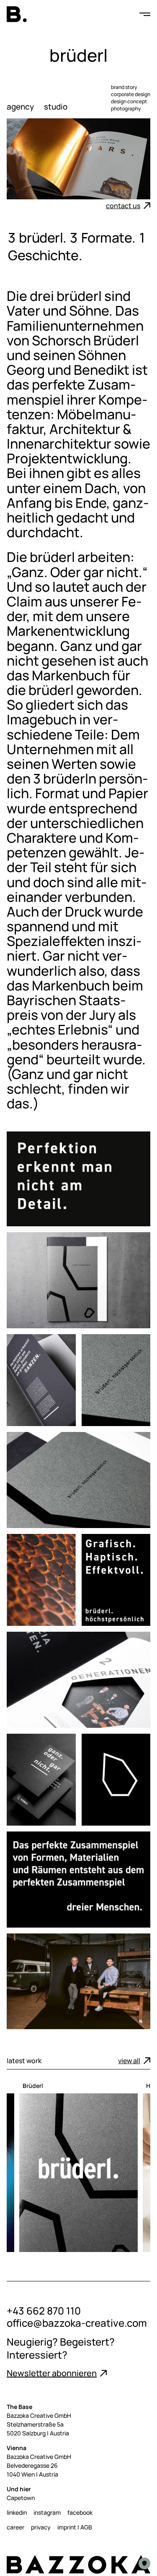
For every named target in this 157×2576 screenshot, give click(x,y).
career (15, 2527)
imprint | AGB (75, 2527)
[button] (140, 14)
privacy (41, 2527)
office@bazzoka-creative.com (77, 2323)
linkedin (17, 2512)
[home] (17, 14)
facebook (80, 2512)
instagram (47, 2512)
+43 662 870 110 (44, 2311)
